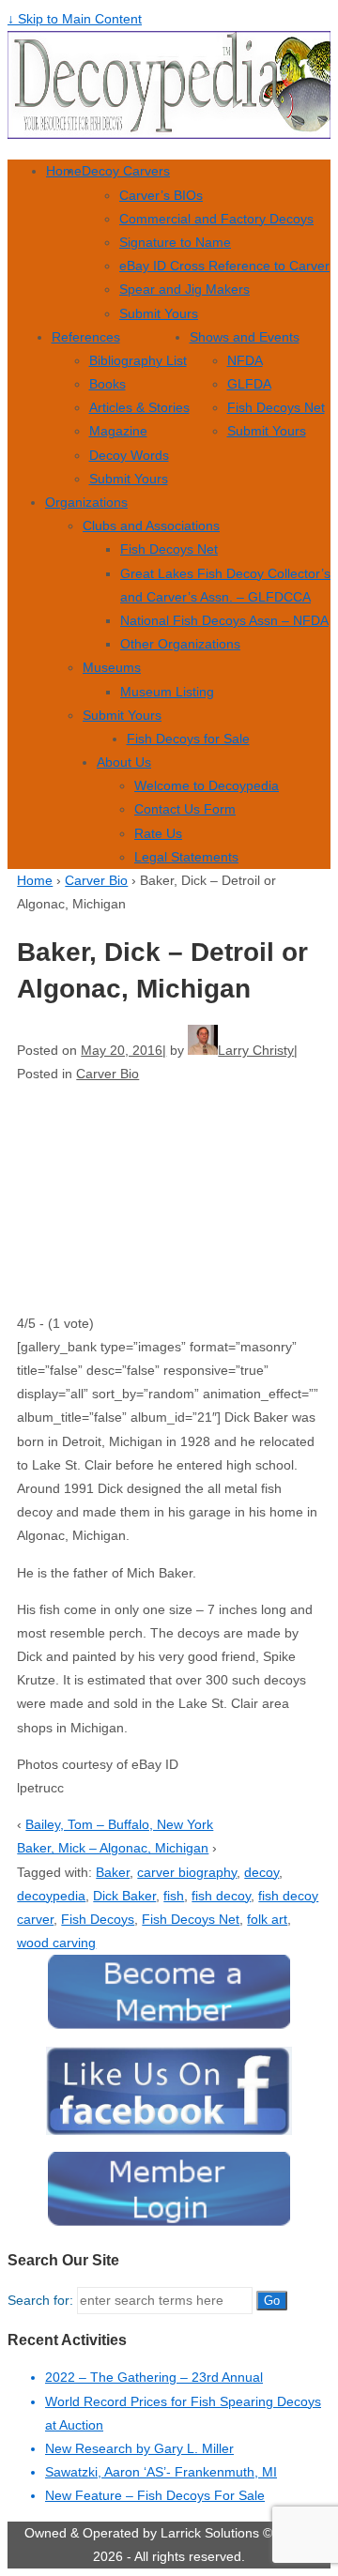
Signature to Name (175, 242)
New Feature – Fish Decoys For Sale (155, 2495)
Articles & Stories (139, 407)
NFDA (245, 360)
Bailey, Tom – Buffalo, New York (119, 1824)
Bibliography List (138, 360)
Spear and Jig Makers (184, 289)
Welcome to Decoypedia (207, 785)
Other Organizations (180, 644)
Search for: (40, 2300)
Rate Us (158, 833)
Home (64, 171)
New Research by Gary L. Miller (139, 2448)
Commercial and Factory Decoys (216, 219)
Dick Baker (124, 1896)
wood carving (56, 1943)
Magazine (118, 431)
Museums (112, 667)
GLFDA (249, 384)
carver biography (187, 1872)
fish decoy (221, 1896)
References (86, 337)
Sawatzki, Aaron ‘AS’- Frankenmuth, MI (161, 2472)
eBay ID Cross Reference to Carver (224, 266)
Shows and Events (245, 337)
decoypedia (51, 1896)
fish (174, 1896)
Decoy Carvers (126, 171)
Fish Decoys (98, 1919)
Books (108, 384)
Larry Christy (256, 1050)
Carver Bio (96, 880)
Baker (113, 1872)
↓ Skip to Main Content (75, 19)
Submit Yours (159, 313)
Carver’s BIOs (161, 195)
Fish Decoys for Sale (188, 739)
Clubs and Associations (151, 526)
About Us (124, 762)
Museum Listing (167, 692)
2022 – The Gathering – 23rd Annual (154, 2377)
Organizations (86, 502)
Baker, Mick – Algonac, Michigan (113, 1848)
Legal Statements (186, 857)
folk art (267, 1919)
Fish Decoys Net (276, 407)
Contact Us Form (185, 809)
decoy (261, 1872)
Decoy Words (129, 455)
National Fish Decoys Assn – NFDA (224, 620)
